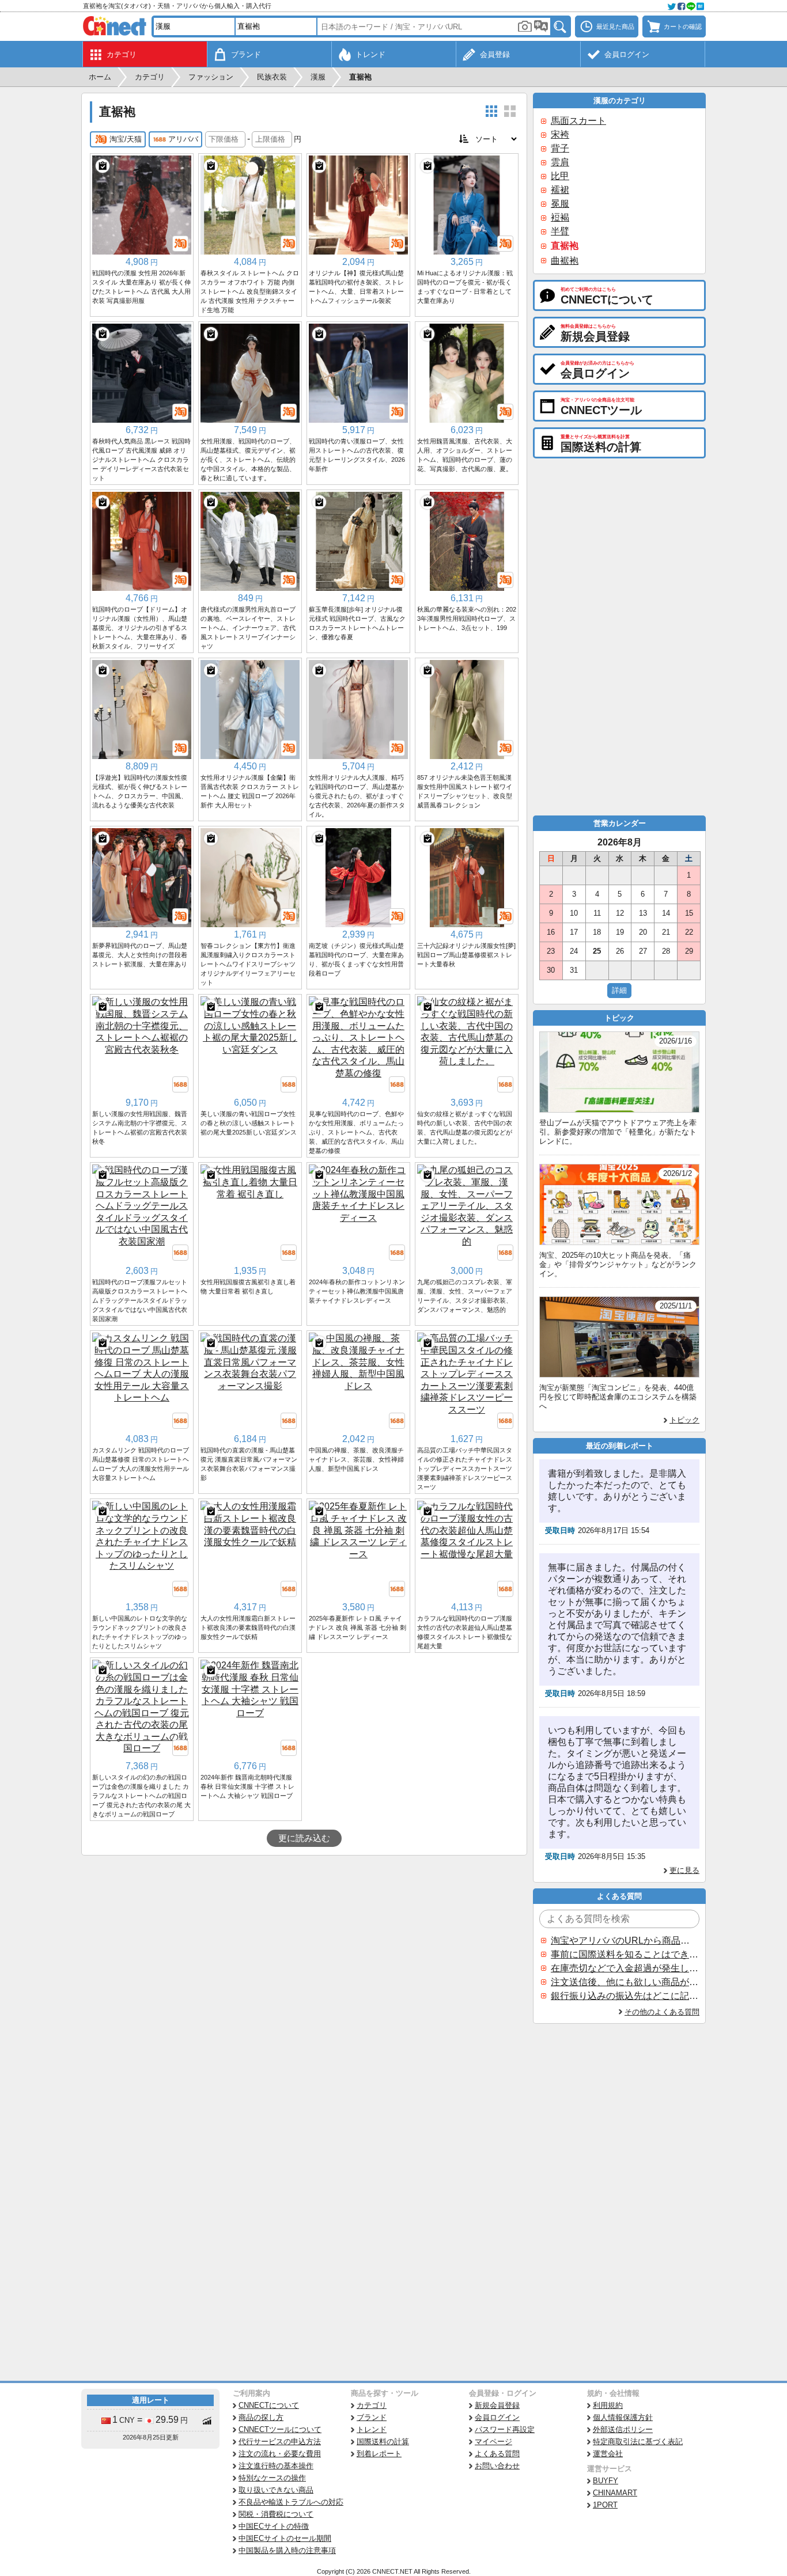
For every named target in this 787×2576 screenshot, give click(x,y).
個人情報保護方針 (623, 2417)
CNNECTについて (269, 2405)
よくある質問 (497, 2454)
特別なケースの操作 (272, 2478)
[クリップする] (103, 166)
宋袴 (560, 134)
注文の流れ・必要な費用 (280, 2454)
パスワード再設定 (505, 2429)
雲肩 (560, 162)
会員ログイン (497, 2417)
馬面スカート (578, 121)
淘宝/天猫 (126, 139)
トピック (684, 1420)
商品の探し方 (261, 2417)
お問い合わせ (497, 2466)
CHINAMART (615, 2493)
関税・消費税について (276, 2514)
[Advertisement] (304, 1942)
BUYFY (606, 2481)
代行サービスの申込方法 (280, 2442)
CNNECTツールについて (280, 2429)
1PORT (605, 2505)
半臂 (560, 231)
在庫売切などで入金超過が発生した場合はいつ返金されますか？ (625, 1968)
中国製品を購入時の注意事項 (287, 2550)
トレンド (372, 2429)
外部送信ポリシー (623, 2429)
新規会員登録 (497, 2405)
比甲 (560, 176)
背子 (560, 148)
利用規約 (608, 2405)
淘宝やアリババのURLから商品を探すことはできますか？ (625, 1940)
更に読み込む (304, 1838)
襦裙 (560, 190)
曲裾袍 (565, 261)
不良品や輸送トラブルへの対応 (291, 2502)
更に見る (684, 1870)
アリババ (183, 139)
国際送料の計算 (383, 2442)
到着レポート (379, 2454)
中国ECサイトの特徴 (274, 2526)
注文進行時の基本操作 (276, 2466)
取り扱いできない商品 (276, 2490)
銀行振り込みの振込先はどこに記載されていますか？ (625, 1996)
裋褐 (560, 217)
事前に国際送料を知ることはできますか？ (625, 1954)
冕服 (560, 204)
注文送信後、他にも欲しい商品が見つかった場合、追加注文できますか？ (625, 1982)
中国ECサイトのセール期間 (285, 2538)
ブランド (372, 2417)
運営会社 (608, 2454)
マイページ (493, 2442)
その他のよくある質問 (662, 2012)
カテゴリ (372, 2405)
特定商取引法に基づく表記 (638, 2442)
